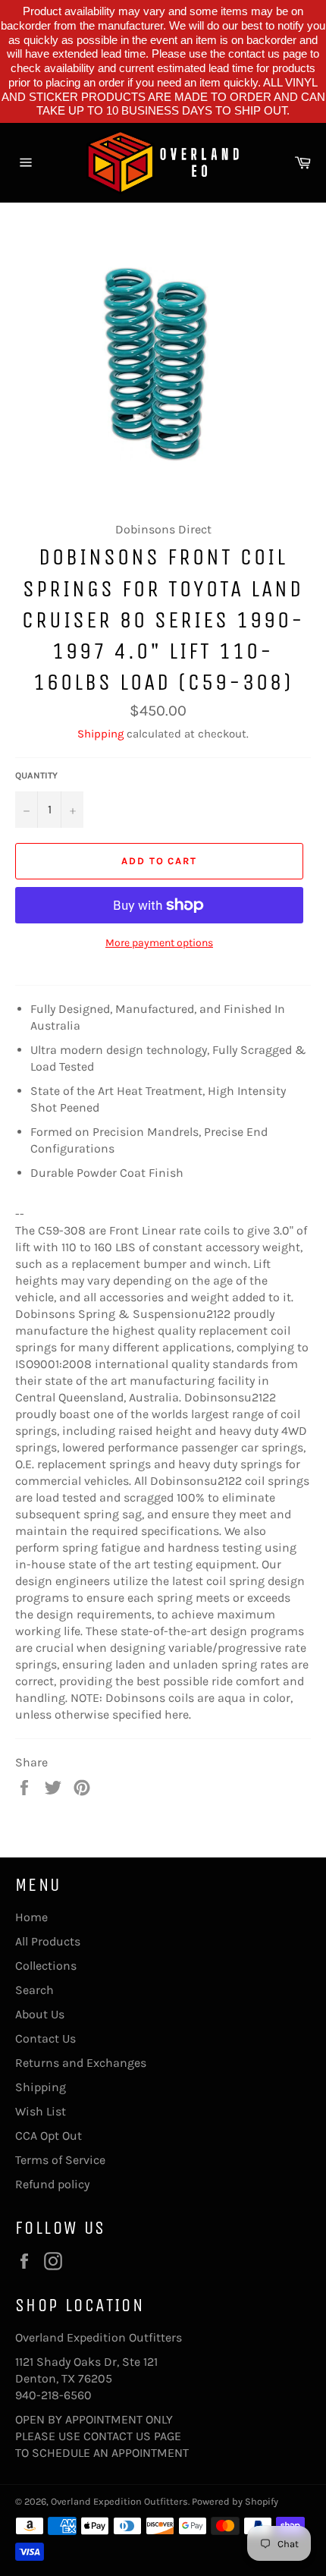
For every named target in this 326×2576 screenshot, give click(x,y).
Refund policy (52, 2184)
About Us (40, 2014)
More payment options (159, 943)
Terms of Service (60, 2160)
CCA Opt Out (49, 2136)
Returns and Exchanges (81, 2063)
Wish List (41, 2111)
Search (34, 1990)
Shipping (100, 734)
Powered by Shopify (235, 2501)
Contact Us (45, 2038)
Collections (46, 1966)
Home (31, 1917)
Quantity (36, 775)
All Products (48, 1941)
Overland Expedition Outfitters (119, 2501)
